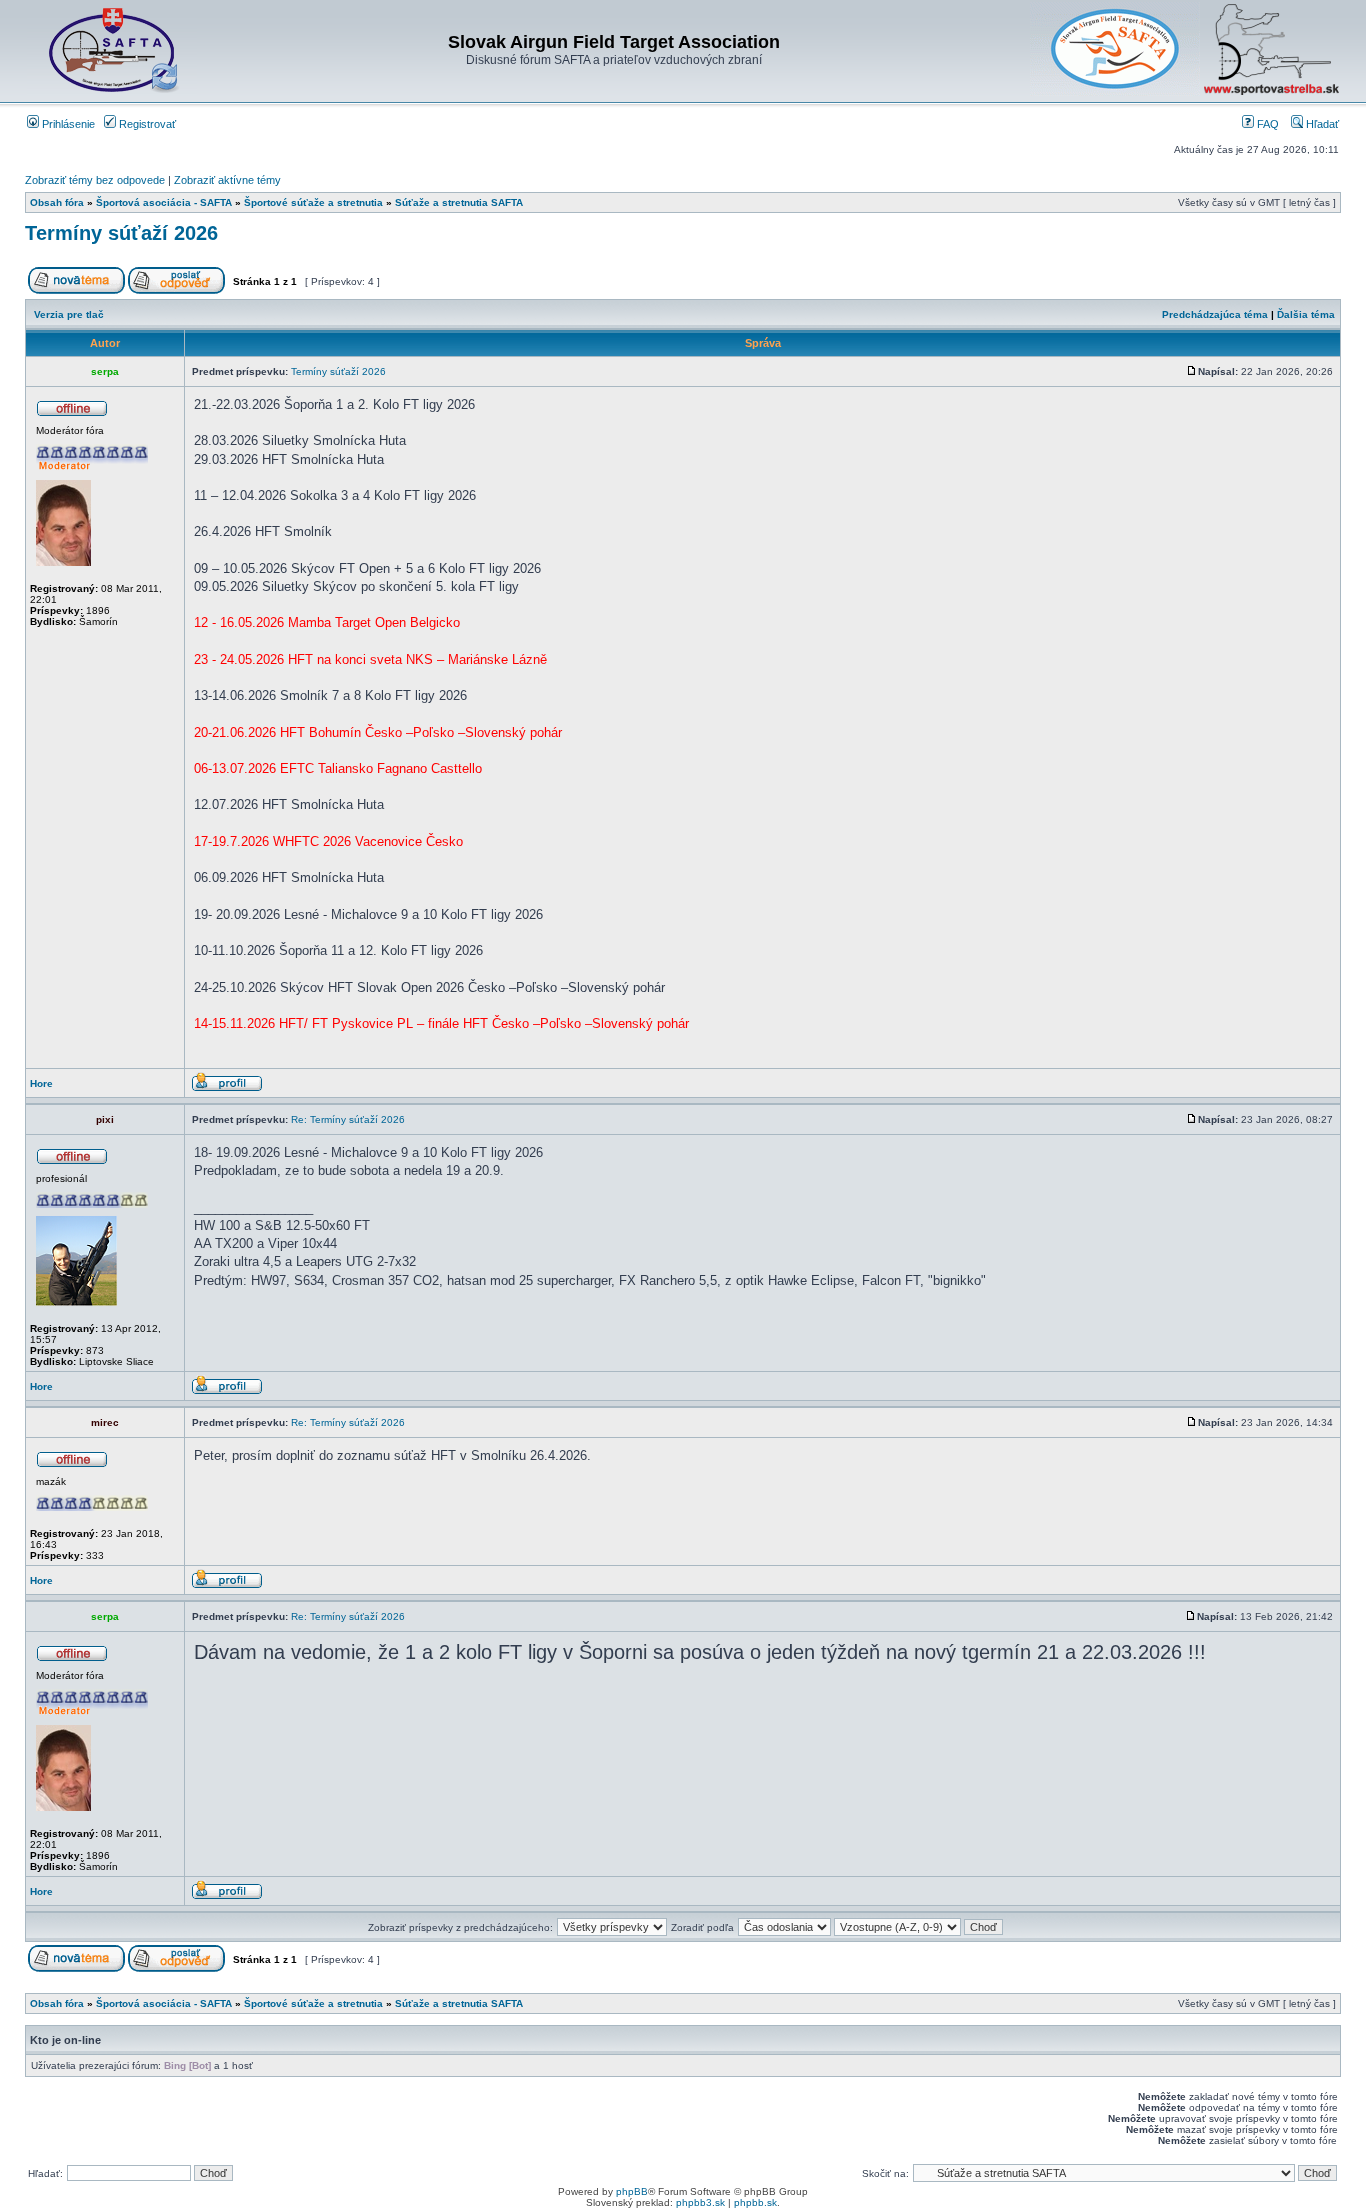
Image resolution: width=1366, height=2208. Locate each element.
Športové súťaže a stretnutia (313, 202)
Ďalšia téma (1306, 314)
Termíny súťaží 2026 (121, 233)
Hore (41, 1083)
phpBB (632, 2191)
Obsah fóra (57, 202)
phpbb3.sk (700, 2202)
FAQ (1266, 124)
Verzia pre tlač (69, 314)
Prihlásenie (67, 124)
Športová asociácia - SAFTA (164, 202)
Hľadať (1321, 124)
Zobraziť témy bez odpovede (95, 180)
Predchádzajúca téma (1215, 314)
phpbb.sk (755, 2202)
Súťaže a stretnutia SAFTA (459, 202)
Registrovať (146, 124)
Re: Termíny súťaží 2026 (348, 1119)
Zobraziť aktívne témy (227, 180)
